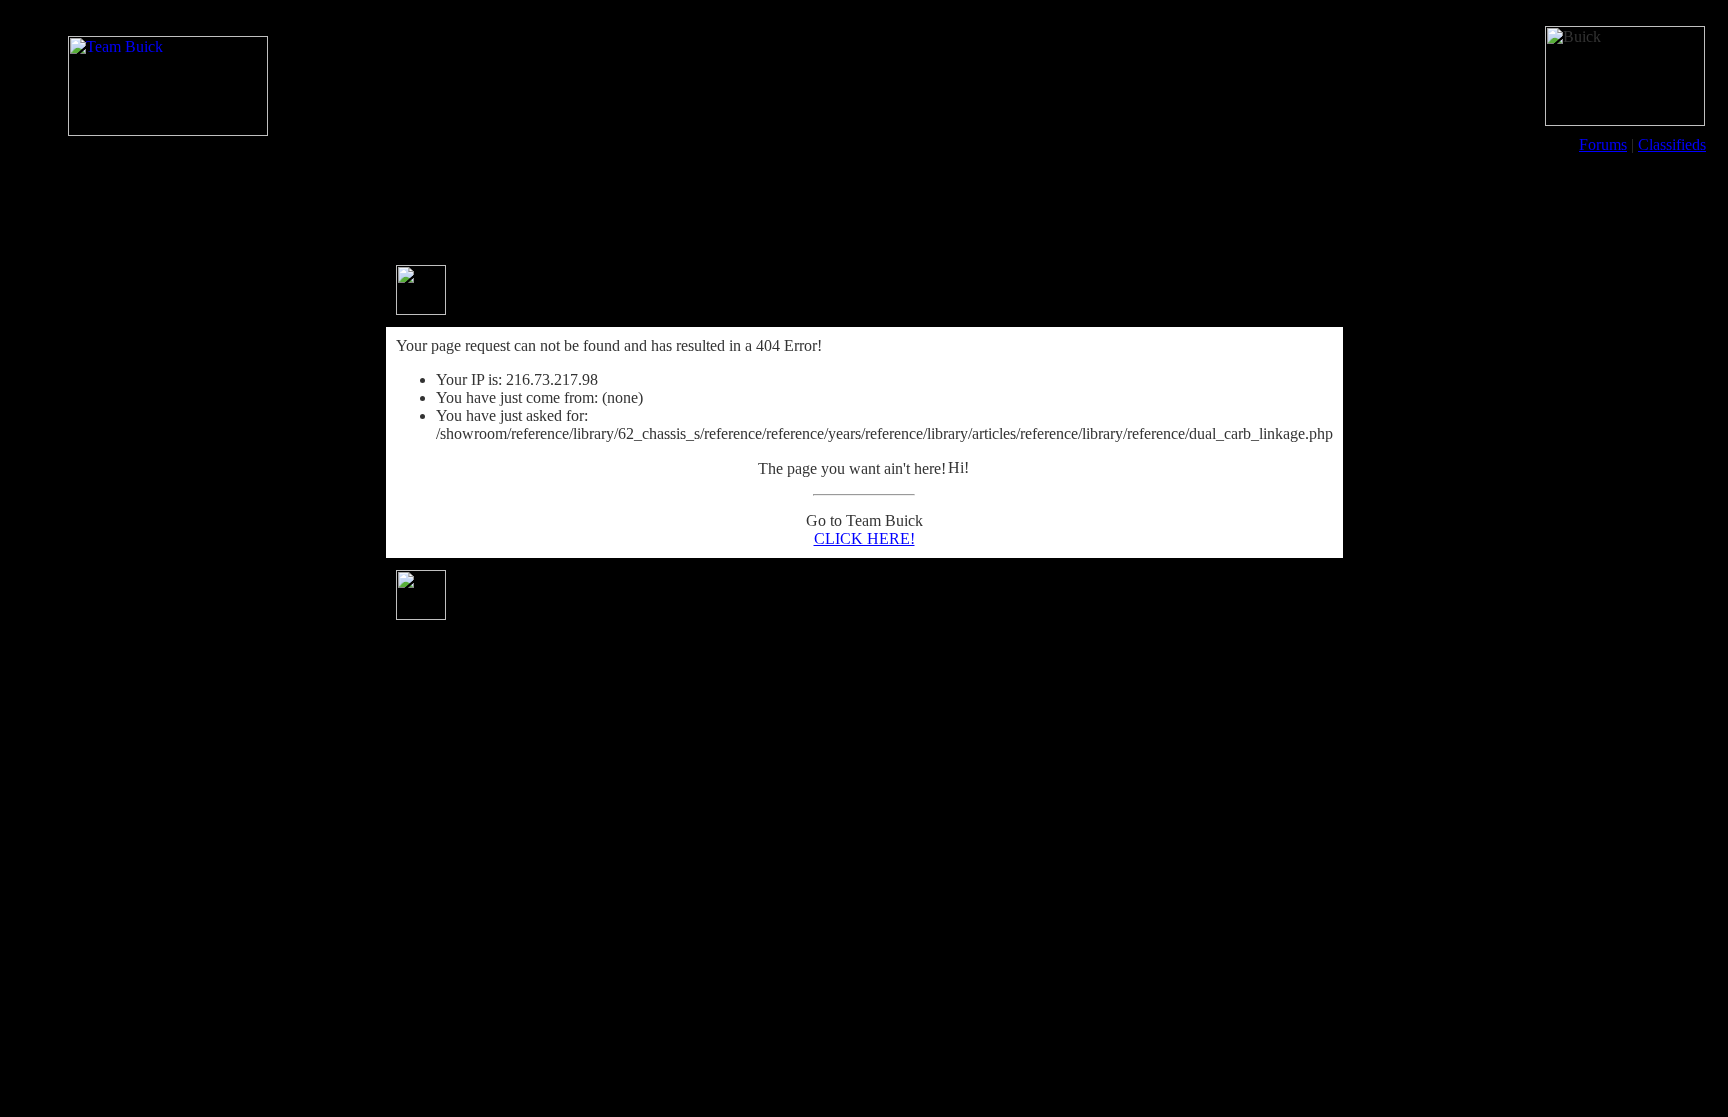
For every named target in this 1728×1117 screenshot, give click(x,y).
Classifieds (1672, 144)
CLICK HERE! (864, 538)
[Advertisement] (864, 208)
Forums (1603, 144)
